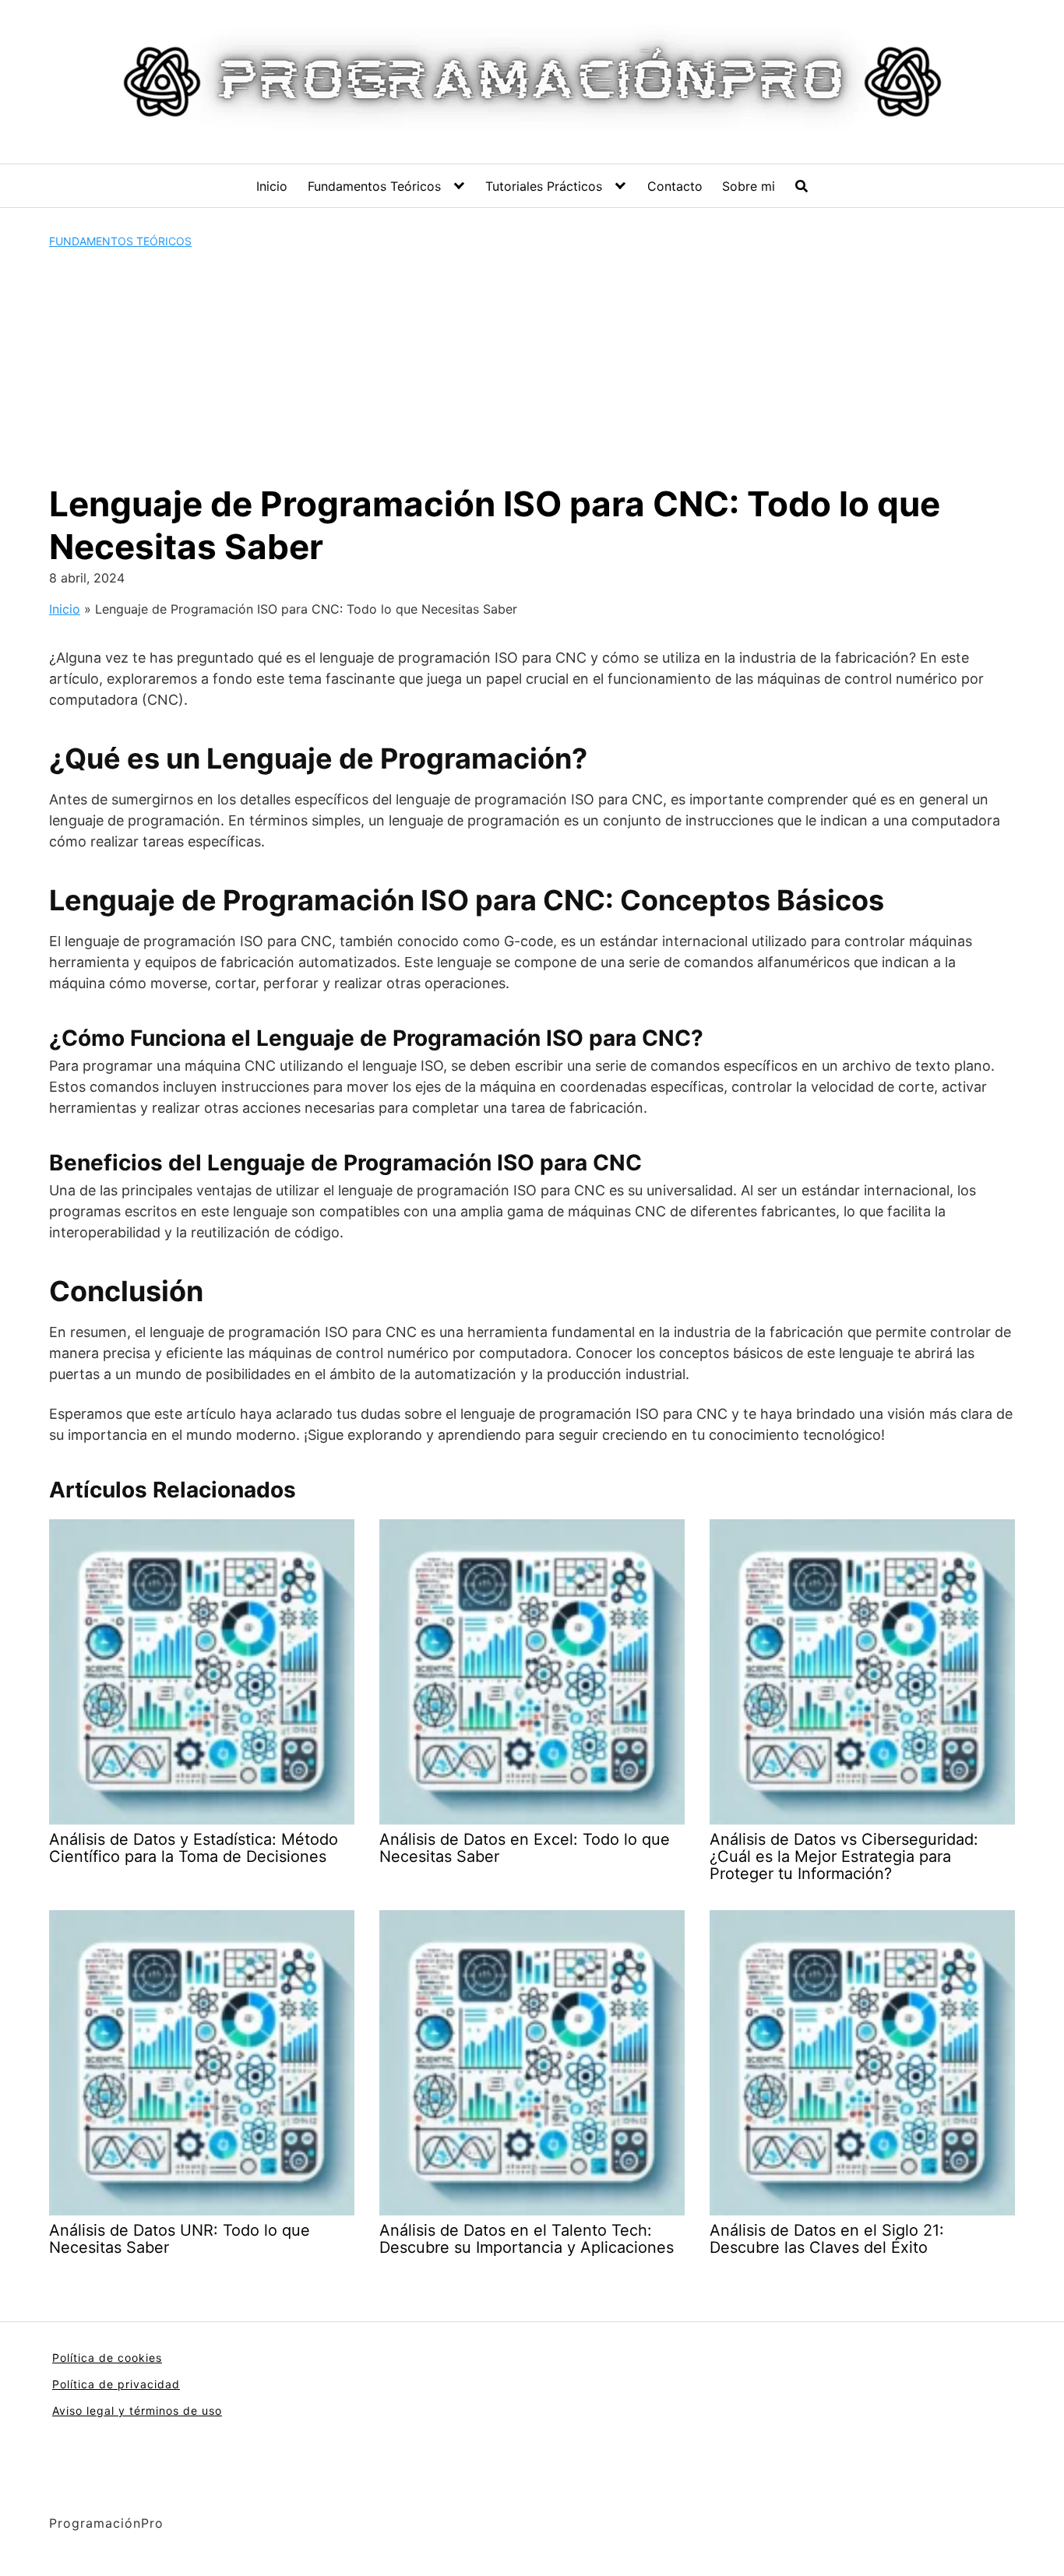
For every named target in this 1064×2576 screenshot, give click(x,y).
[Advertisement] (532, 366)
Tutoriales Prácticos (544, 186)
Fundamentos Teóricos (374, 186)
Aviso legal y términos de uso (137, 2411)
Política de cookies (107, 2358)
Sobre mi (749, 186)
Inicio (272, 186)
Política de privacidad (116, 2384)
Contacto (675, 186)
